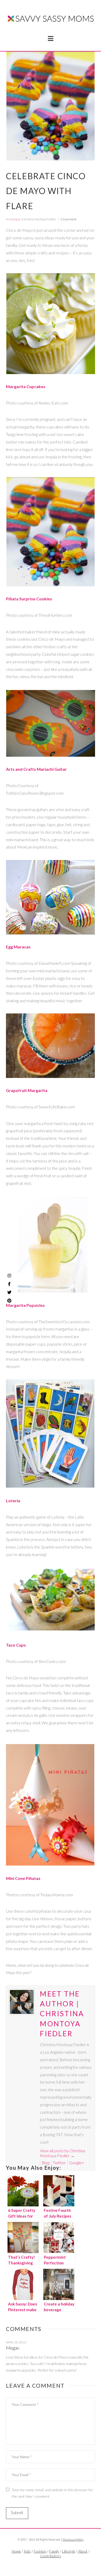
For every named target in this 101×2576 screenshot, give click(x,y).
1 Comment (68, 219)
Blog (46, 2163)
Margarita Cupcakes (26, 386)
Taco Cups (16, 1645)
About (83, 2551)
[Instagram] (9, 1276)
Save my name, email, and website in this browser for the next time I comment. (53, 2493)
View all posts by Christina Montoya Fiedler (63, 2153)
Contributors (51, 2556)
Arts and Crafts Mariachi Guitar (36, 769)
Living (13, 219)
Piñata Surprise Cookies (29, 599)
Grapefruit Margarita (27, 1090)
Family (54, 2551)
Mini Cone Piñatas (23, 1878)
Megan (12, 2348)
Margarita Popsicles (25, 1305)
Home (16, 2551)
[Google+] (56, 2565)
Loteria (13, 1501)
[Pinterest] (9, 1301)
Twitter (59, 2163)
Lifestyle (69, 2551)
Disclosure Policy (73, 2539)
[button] (51, 38)
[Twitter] (51, 2565)
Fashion (40, 2551)
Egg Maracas (18, 947)
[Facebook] (45, 2565)
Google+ (77, 2163)
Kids (27, 2551)
